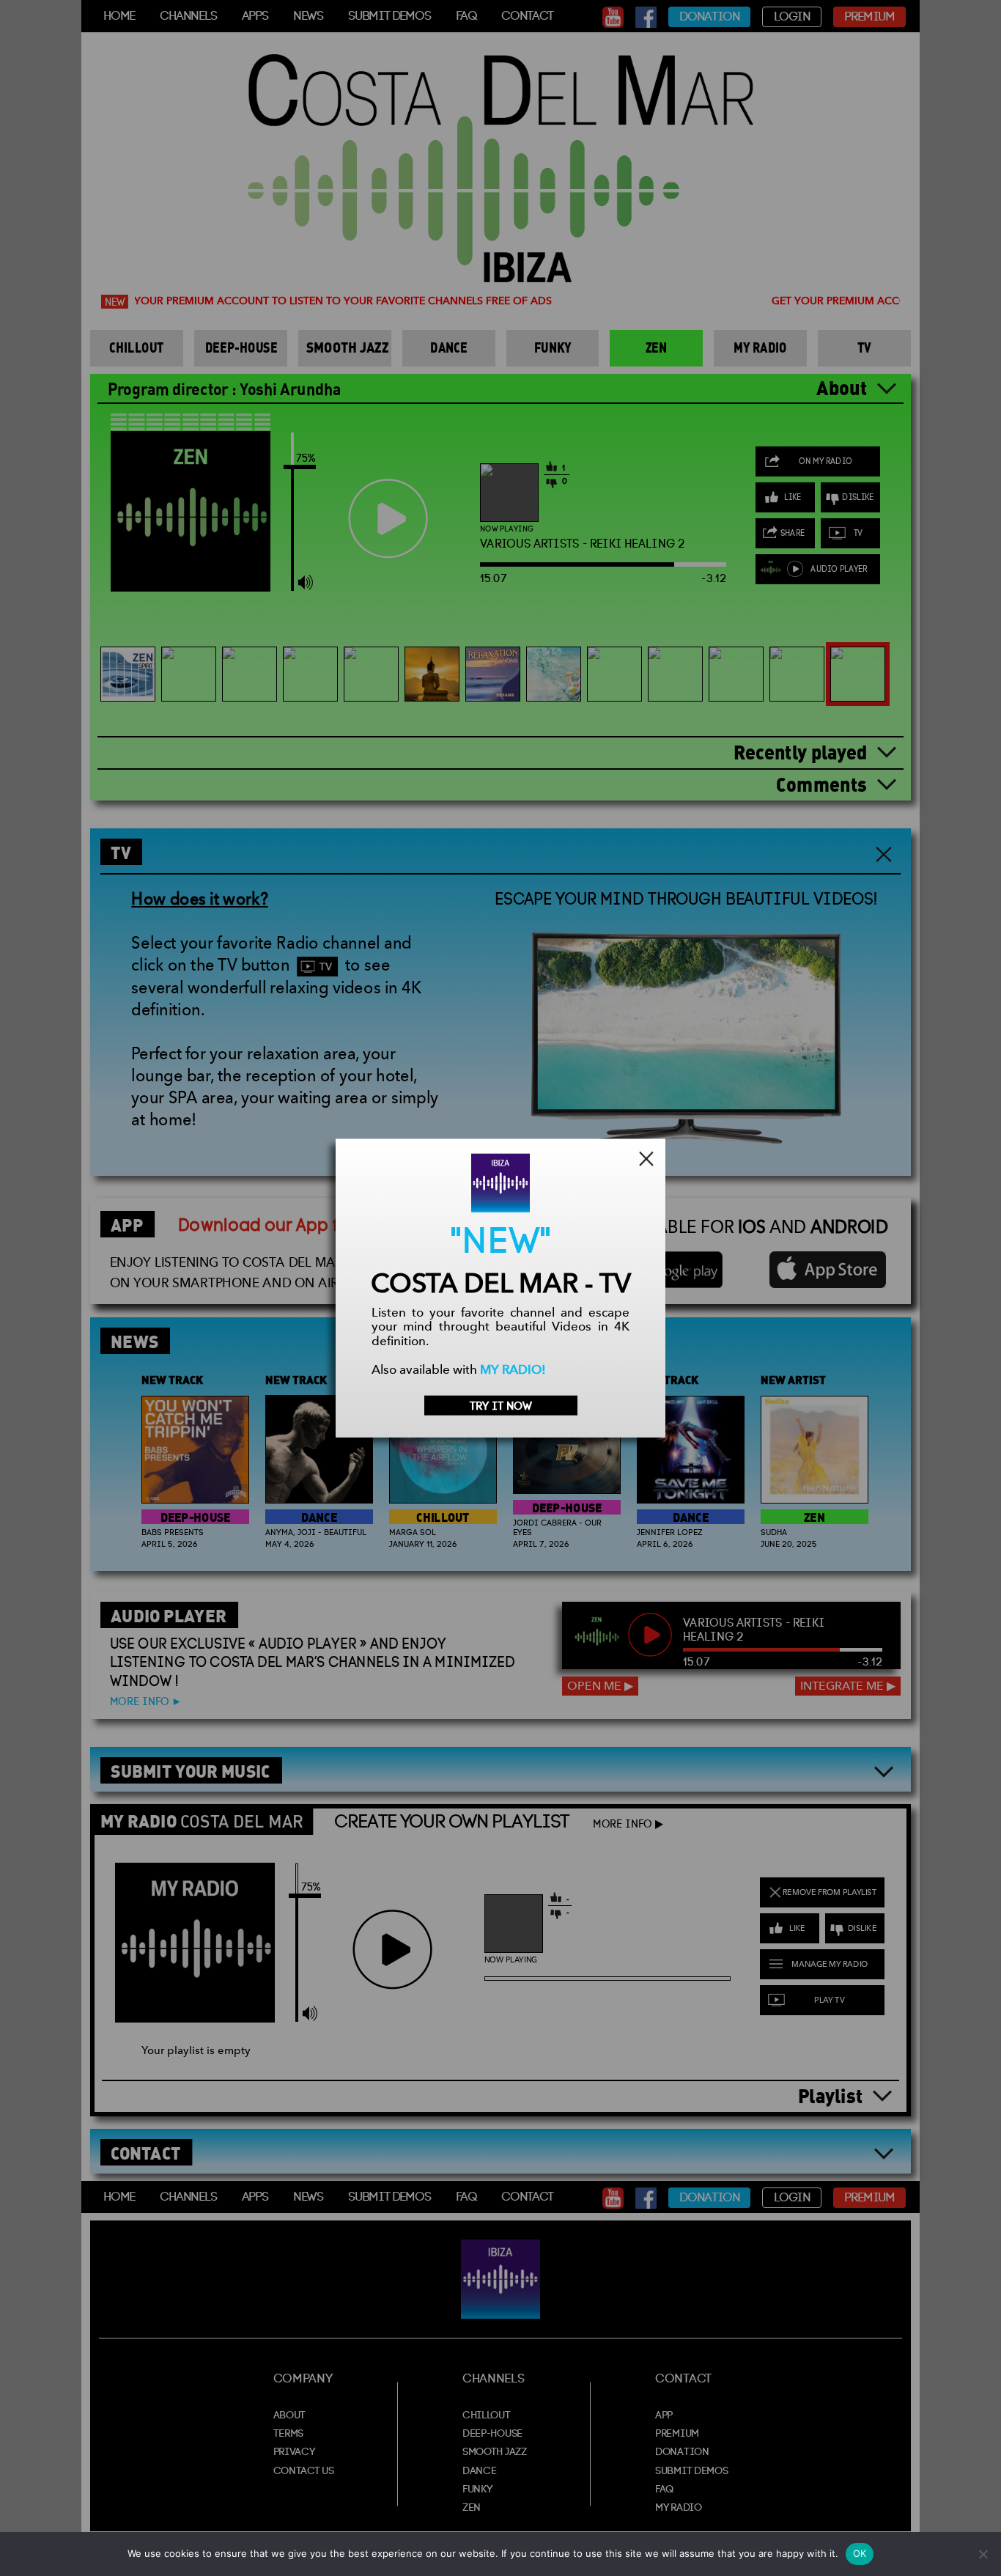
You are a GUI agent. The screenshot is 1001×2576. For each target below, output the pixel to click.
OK (860, 2553)
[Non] (983, 2554)
